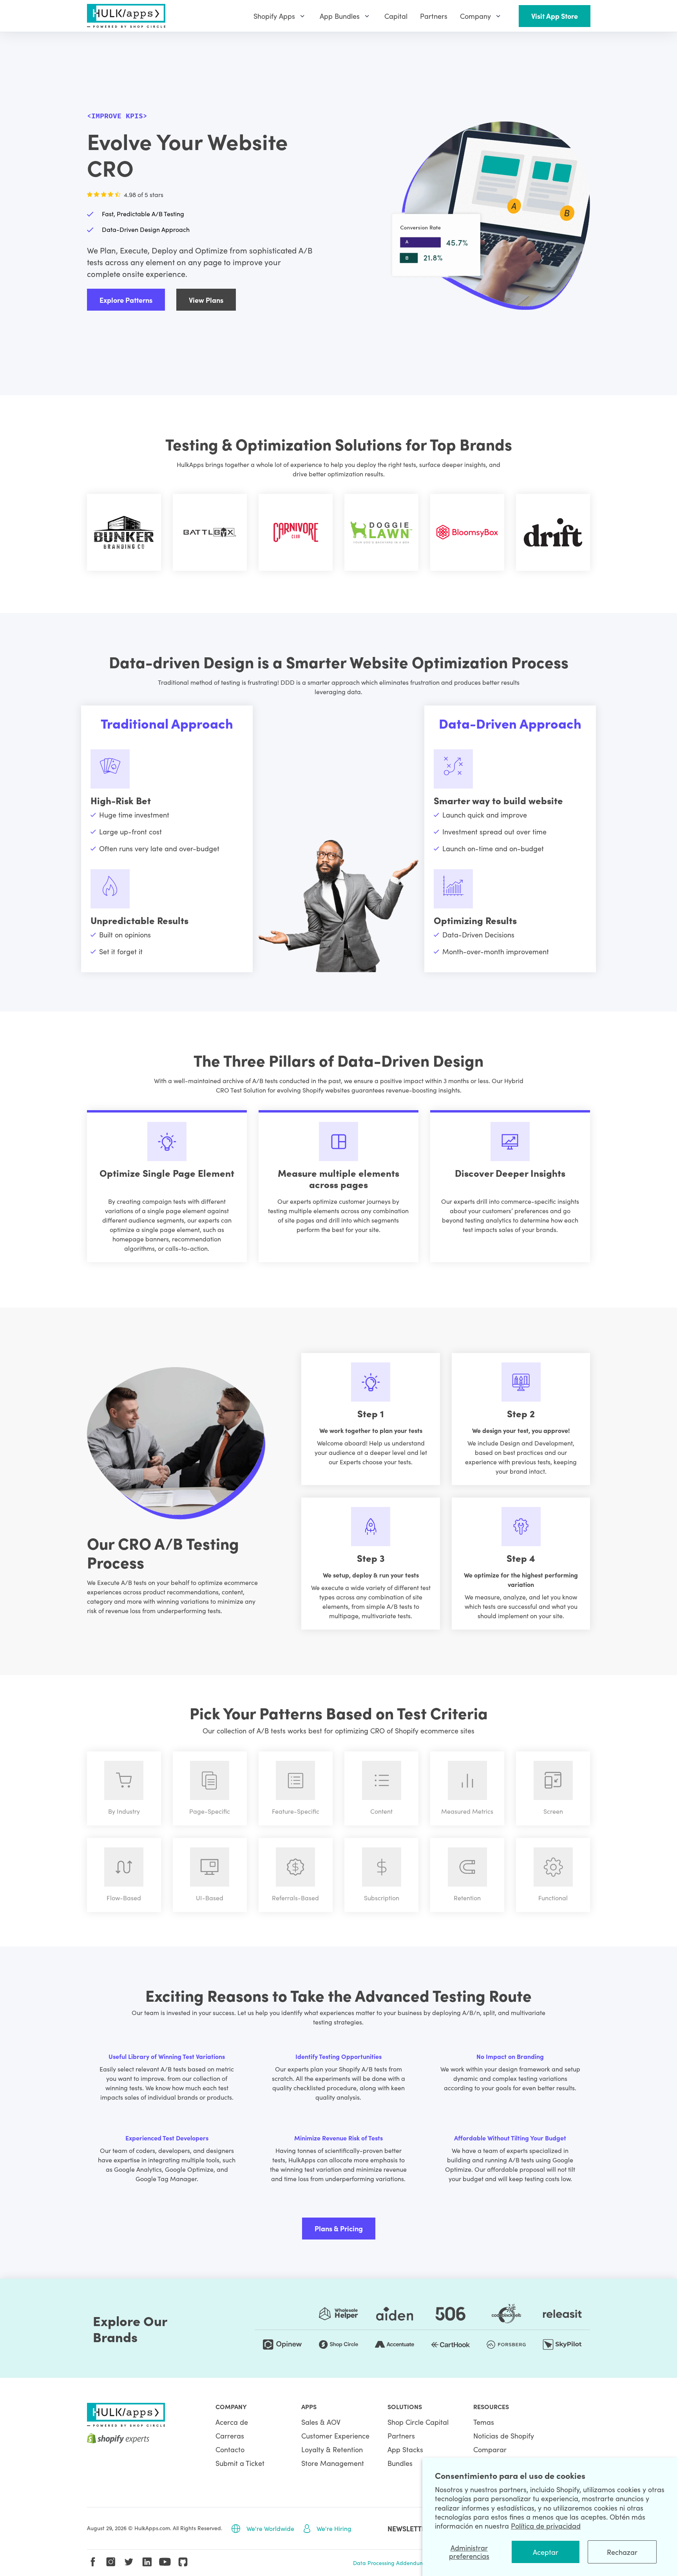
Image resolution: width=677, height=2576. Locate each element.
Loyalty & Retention (332, 2449)
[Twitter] (129, 2562)
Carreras (230, 2436)
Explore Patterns (126, 300)
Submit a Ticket (240, 2463)
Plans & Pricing (339, 2228)
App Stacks (405, 2449)
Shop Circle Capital (418, 2422)
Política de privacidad (546, 2526)
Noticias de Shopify (504, 2436)
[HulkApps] (126, 16)
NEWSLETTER (409, 2528)
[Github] (183, 2562)
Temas (484, 2422)
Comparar (490, 2449)
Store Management (333, 2463)
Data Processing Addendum (389, 2563)
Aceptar (546, 2552)
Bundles (400, 2463)
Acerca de (232, 2422)
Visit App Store (555, 16)
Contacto (230, 2449)
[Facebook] (93, 2562)
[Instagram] (111, 2562)
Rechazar (622, 2552)
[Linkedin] (147, 2562)
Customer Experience (335, 2436)
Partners (401, 2436)
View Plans (206, 300)
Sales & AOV (321, 2422)
